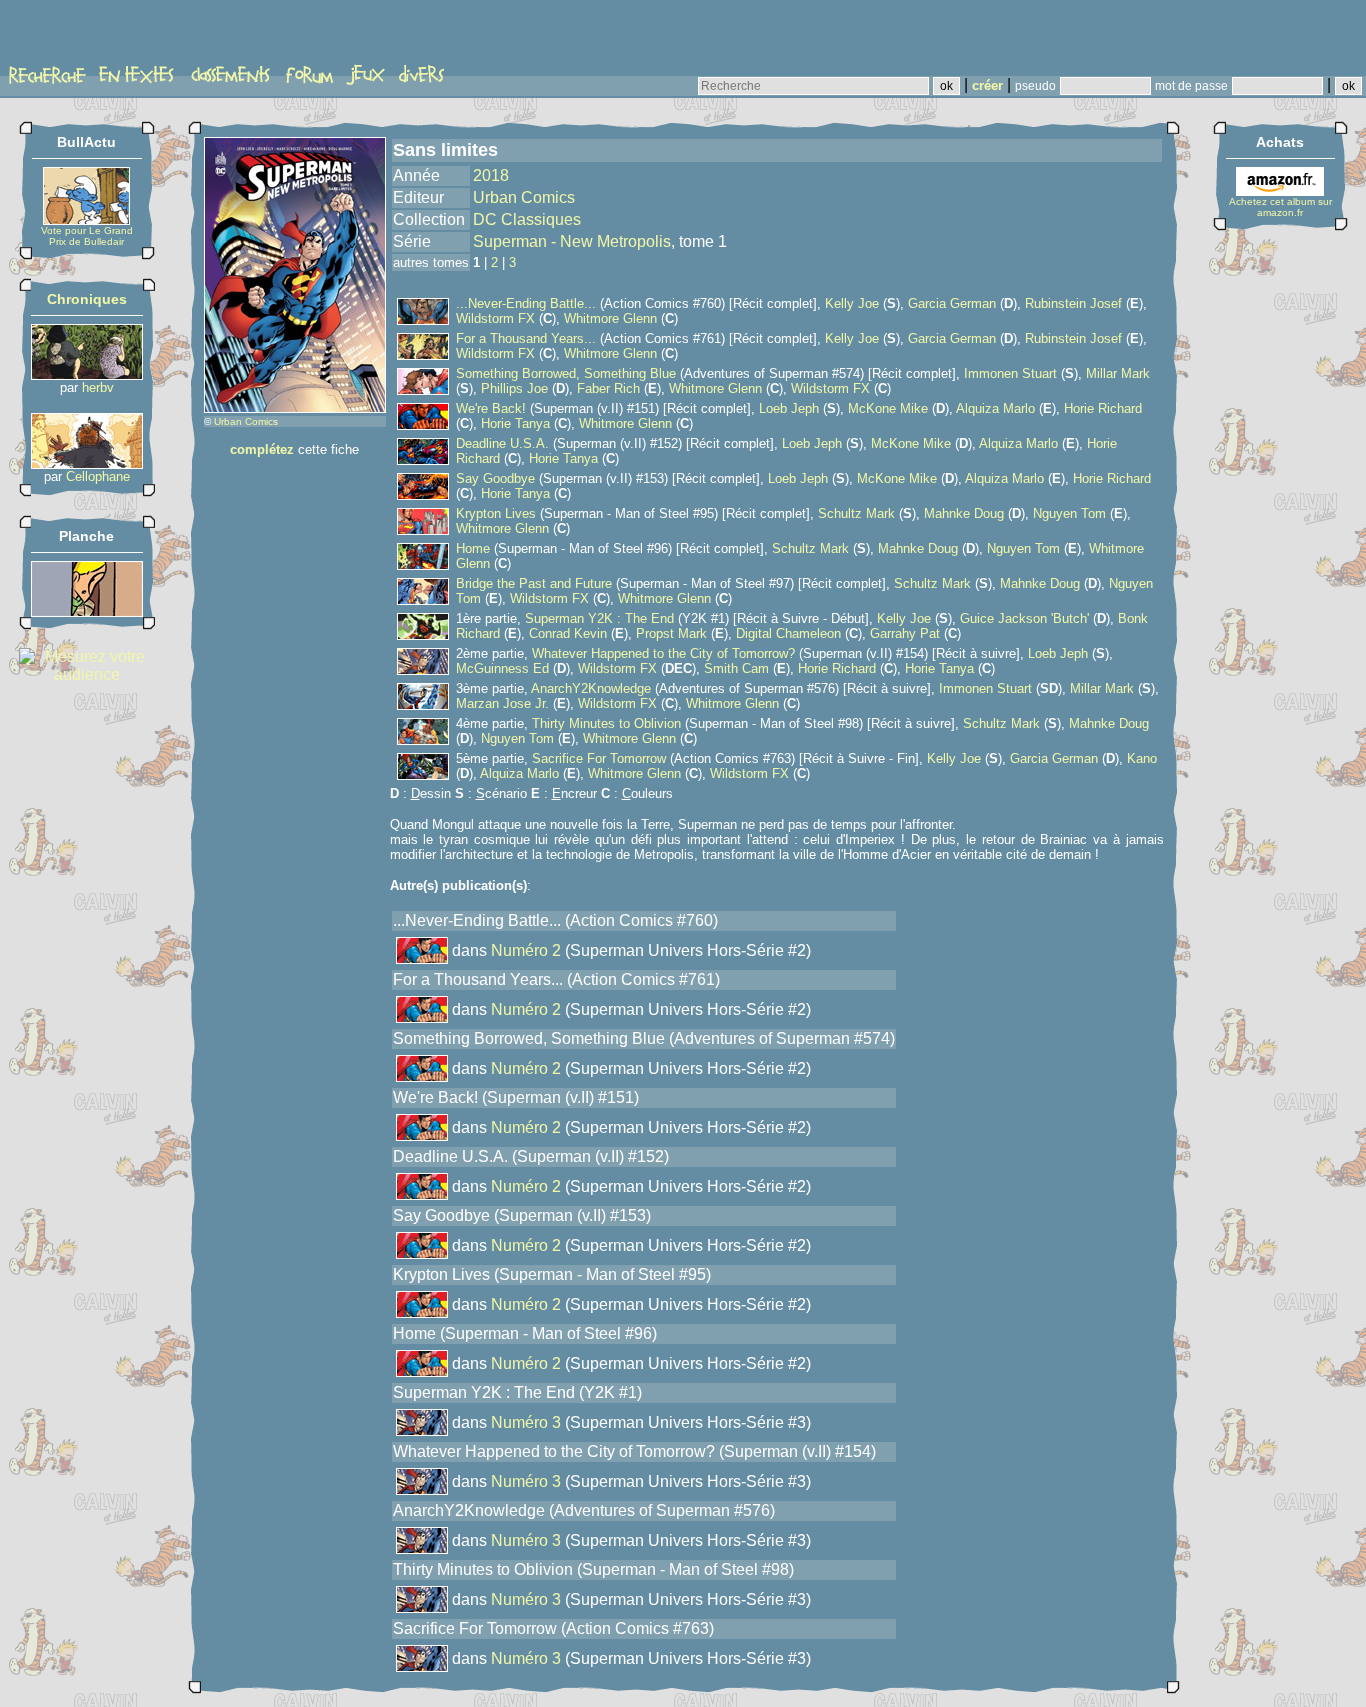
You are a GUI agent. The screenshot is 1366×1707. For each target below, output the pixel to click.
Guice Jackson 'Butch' (1024, 618)
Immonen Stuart (1010, 373)
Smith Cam (736, 668)
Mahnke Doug (964, 513)
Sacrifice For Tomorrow (599, 758)
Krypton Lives (496, 513)
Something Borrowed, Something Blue (566, 373)
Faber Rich (608, 388)
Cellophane (98, 476)
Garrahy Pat (905, 633)
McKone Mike (888, 408)
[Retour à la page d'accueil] (84, 37)
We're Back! (493, 408)
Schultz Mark (856, 513)
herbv (98, 387)
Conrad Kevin (568, 633)
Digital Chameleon (788, 633)
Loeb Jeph (789, 408)
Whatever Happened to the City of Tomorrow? (663, 653)
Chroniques (87, 299)
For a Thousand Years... (526, 338)
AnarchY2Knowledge (591, 688)
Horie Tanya (515, 423)
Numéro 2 (526, 950)
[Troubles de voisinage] (87, 611)
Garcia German (952, 303)
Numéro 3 (526, 1422)
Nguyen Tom (1069, 513)
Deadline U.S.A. (502, 443)
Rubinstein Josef (1073, 303)
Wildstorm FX (495, 318)
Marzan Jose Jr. (502, 703)
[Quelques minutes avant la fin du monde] (87, 463)
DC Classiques (527, 219)
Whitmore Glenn (610, 318)
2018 (491, 175)
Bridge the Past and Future (534, 583)
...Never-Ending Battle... (526, 303)
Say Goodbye (495, 478)
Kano (1142, 758)
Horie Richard (1103, 408)
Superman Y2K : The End (599, 618)
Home (473, 548)
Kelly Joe (852, 303)
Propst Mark (671, 633)
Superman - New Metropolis (572, 241)
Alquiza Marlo (995, 408)
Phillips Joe (514, 388)
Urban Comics (246, 421)
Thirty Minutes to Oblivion (606, 723)
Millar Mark (1118, 373)
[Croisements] (87, 374)
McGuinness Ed (502, 668)
